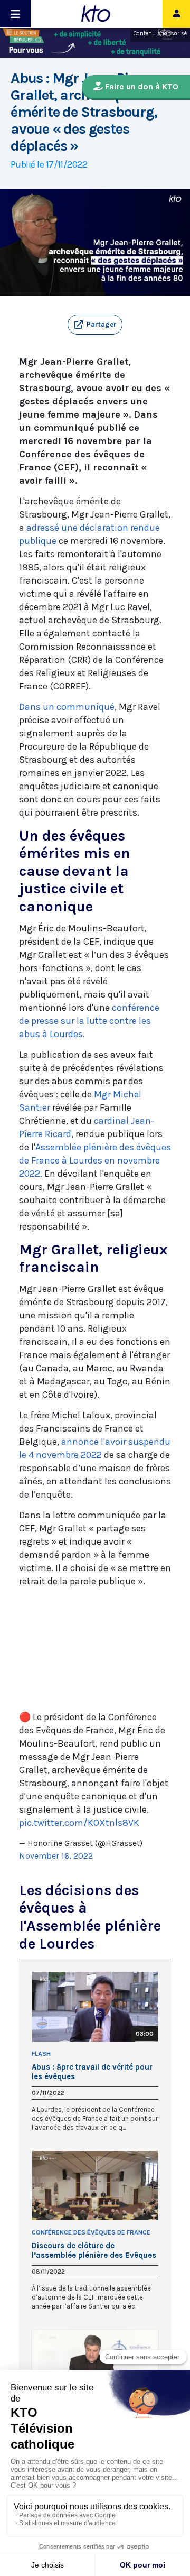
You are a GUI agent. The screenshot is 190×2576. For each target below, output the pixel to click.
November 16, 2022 (56, 1856)
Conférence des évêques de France (91, 2232)
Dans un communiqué (67, 707)
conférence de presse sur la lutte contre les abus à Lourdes (89, 1021)
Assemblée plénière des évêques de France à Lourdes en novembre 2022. (95, 1160)
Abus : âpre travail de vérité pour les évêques (92, 2072)
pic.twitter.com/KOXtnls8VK (79, 1823)
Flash (41, 2054)
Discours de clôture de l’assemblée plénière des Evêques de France (94, 2250)
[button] (95, 325)
